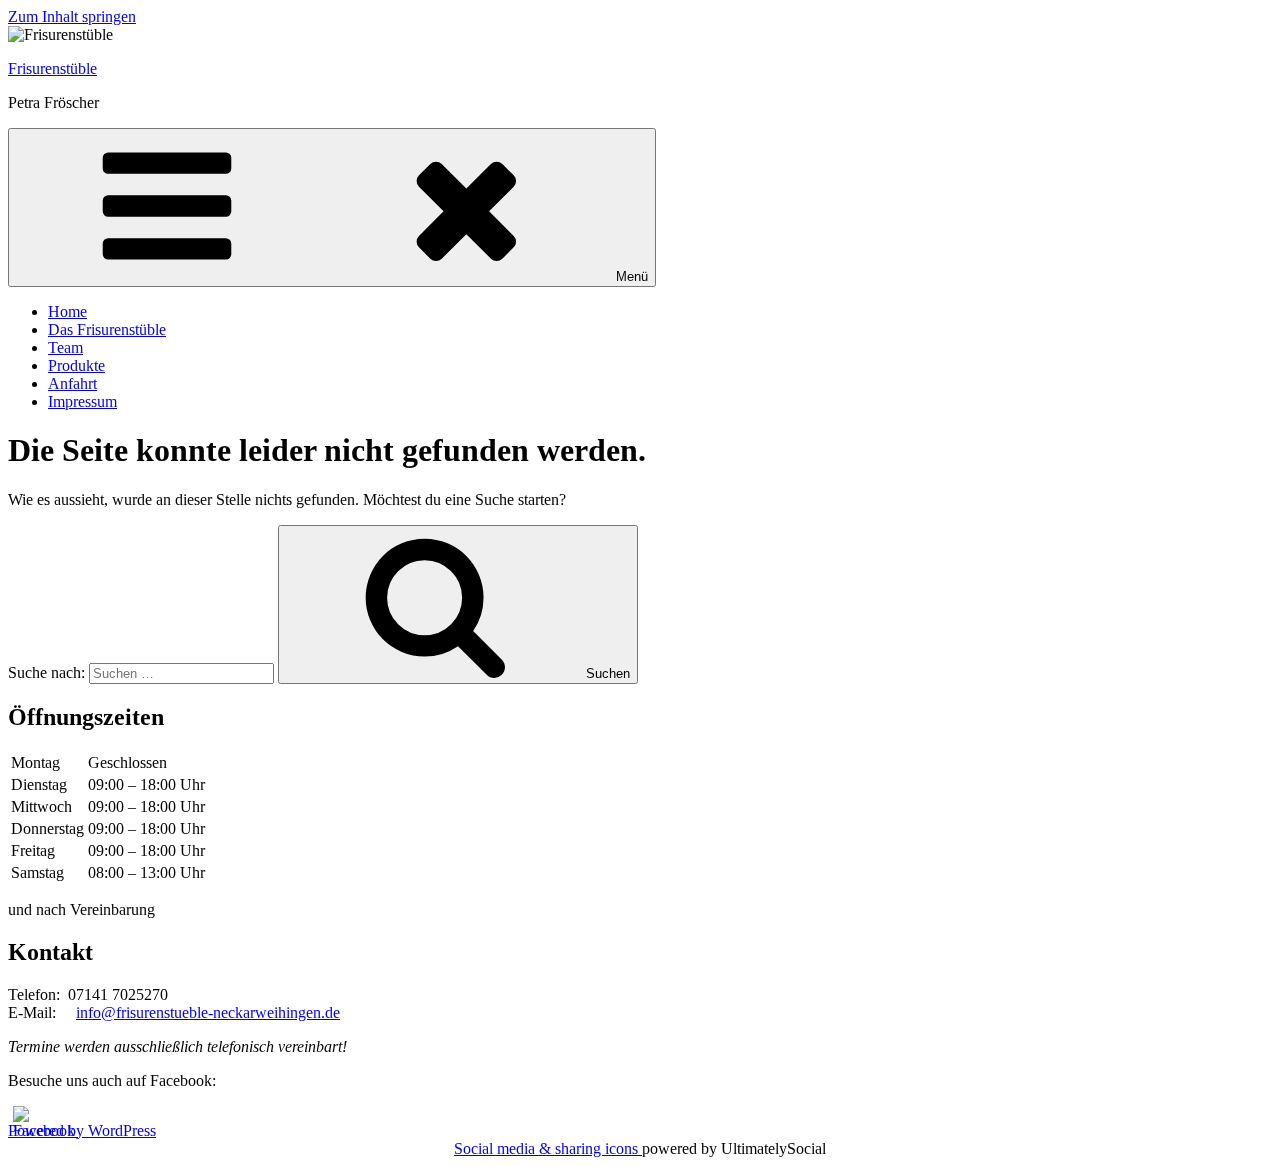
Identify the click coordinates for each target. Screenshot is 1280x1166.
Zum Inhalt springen (72, 16)
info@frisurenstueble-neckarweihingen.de (208, 1012)
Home (67, 311)
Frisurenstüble (52, 68)
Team (65, 347)
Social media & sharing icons (548, 1148)
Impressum (82, 401)
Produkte (76, 365)
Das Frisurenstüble (107, 329)
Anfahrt (72, 383)
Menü (632, 276)
